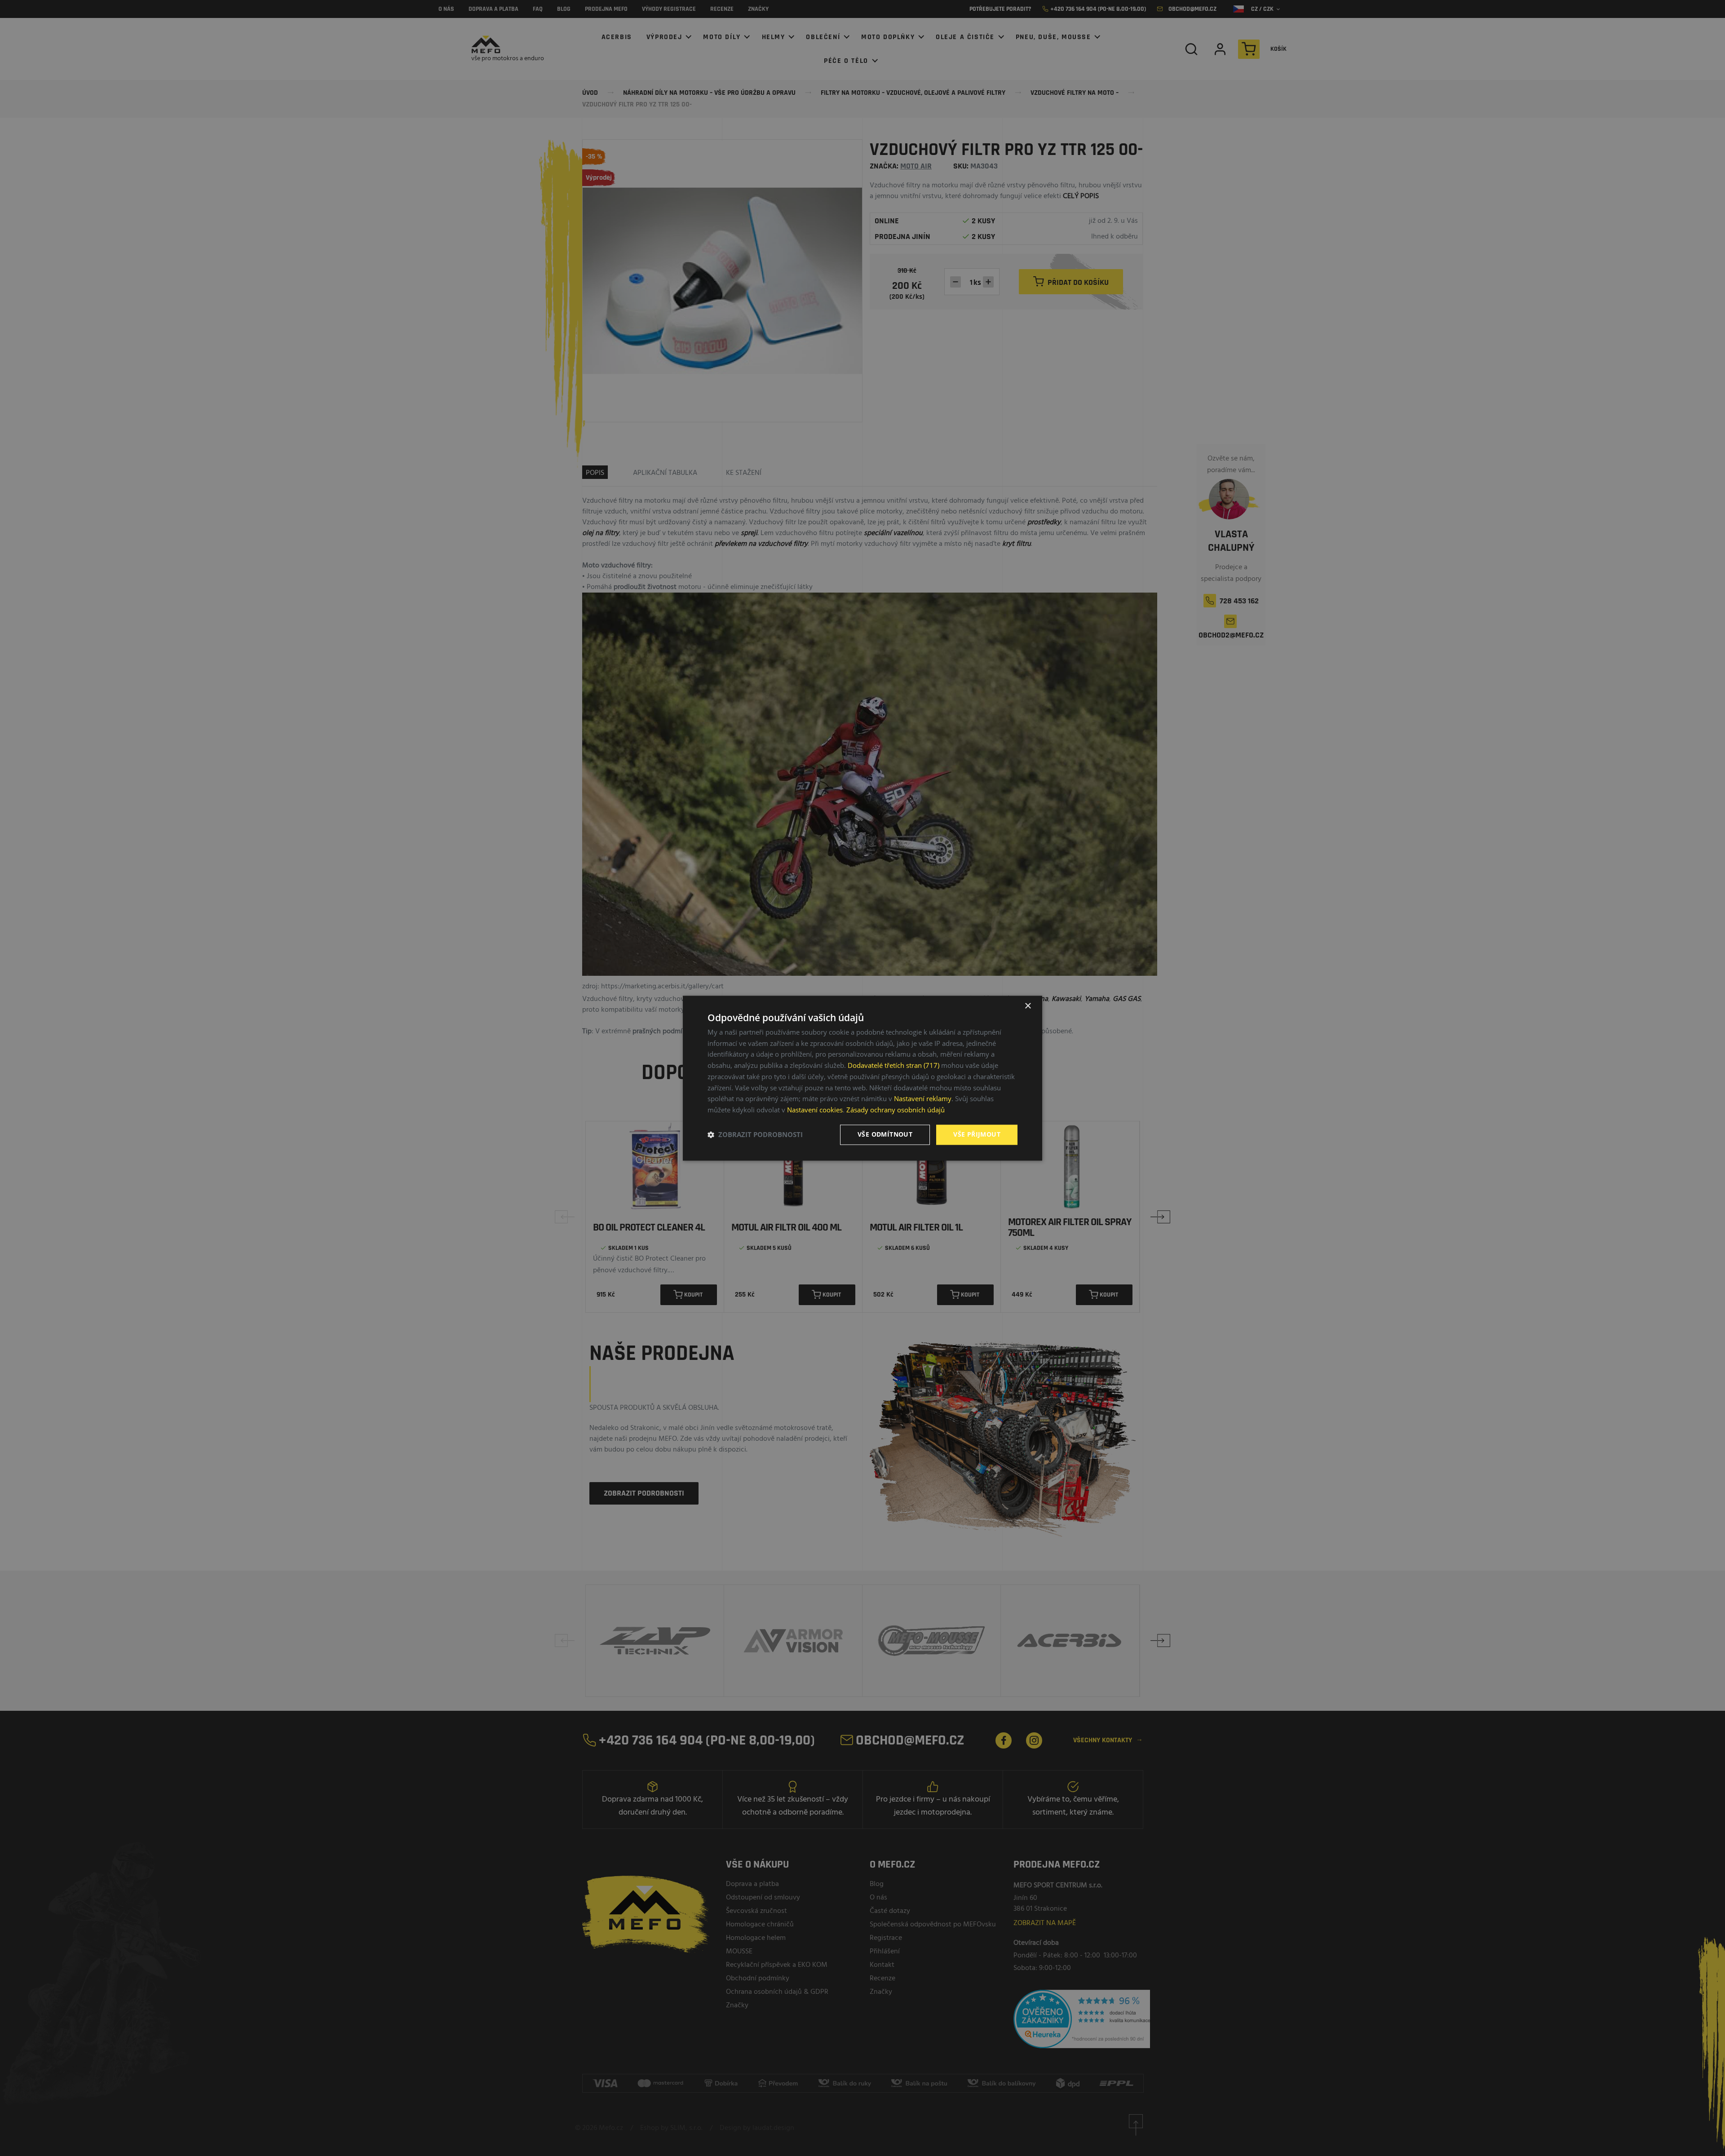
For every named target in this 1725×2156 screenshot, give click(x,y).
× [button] (1028, 1006)
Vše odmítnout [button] (885, 1134)
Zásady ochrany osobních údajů (896, 1110)
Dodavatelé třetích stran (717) (893, 1066)
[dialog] (862, 1078)
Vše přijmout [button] (977, 1134)
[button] (755, 1135)
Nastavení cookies (815, 1110)
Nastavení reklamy (923, 1099)
